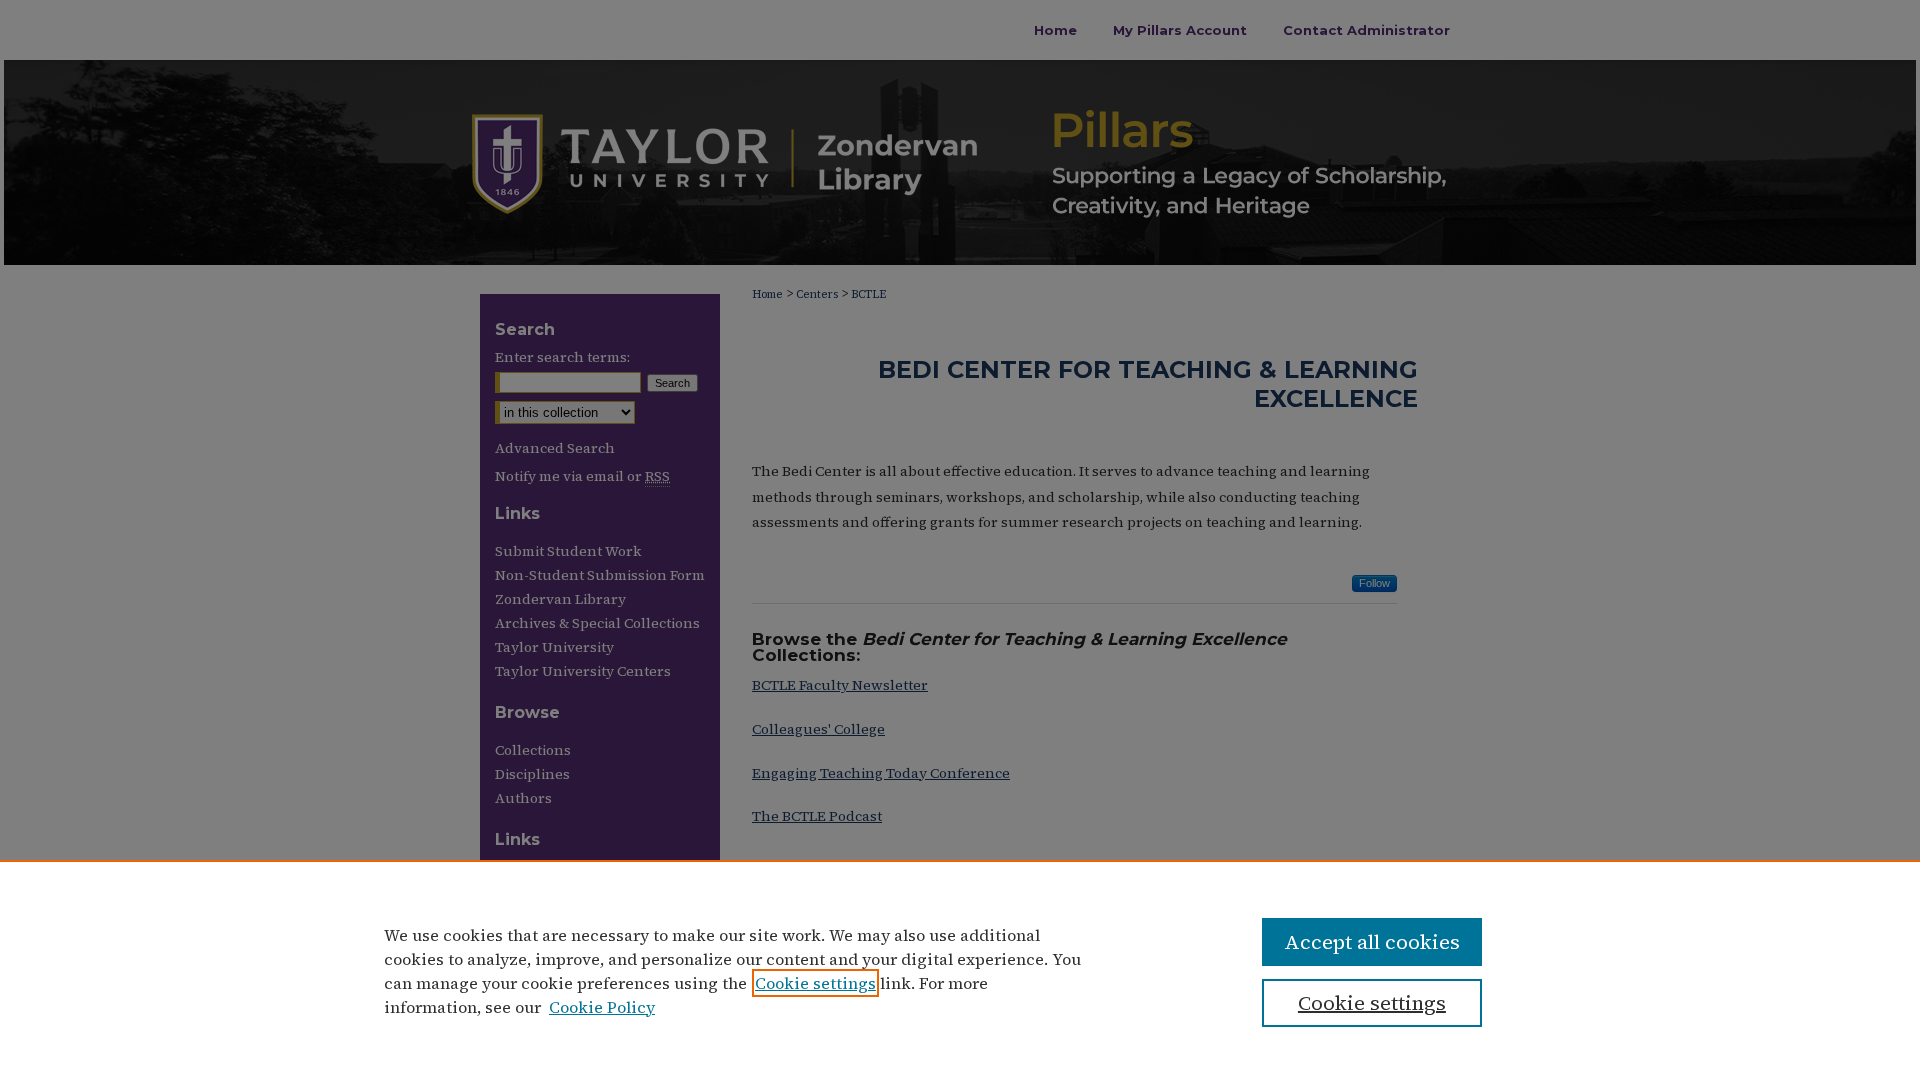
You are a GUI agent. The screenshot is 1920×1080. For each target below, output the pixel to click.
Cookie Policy (602, 1007)
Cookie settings (815, 983)
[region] (960, 970)
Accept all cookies (1372, 942)
